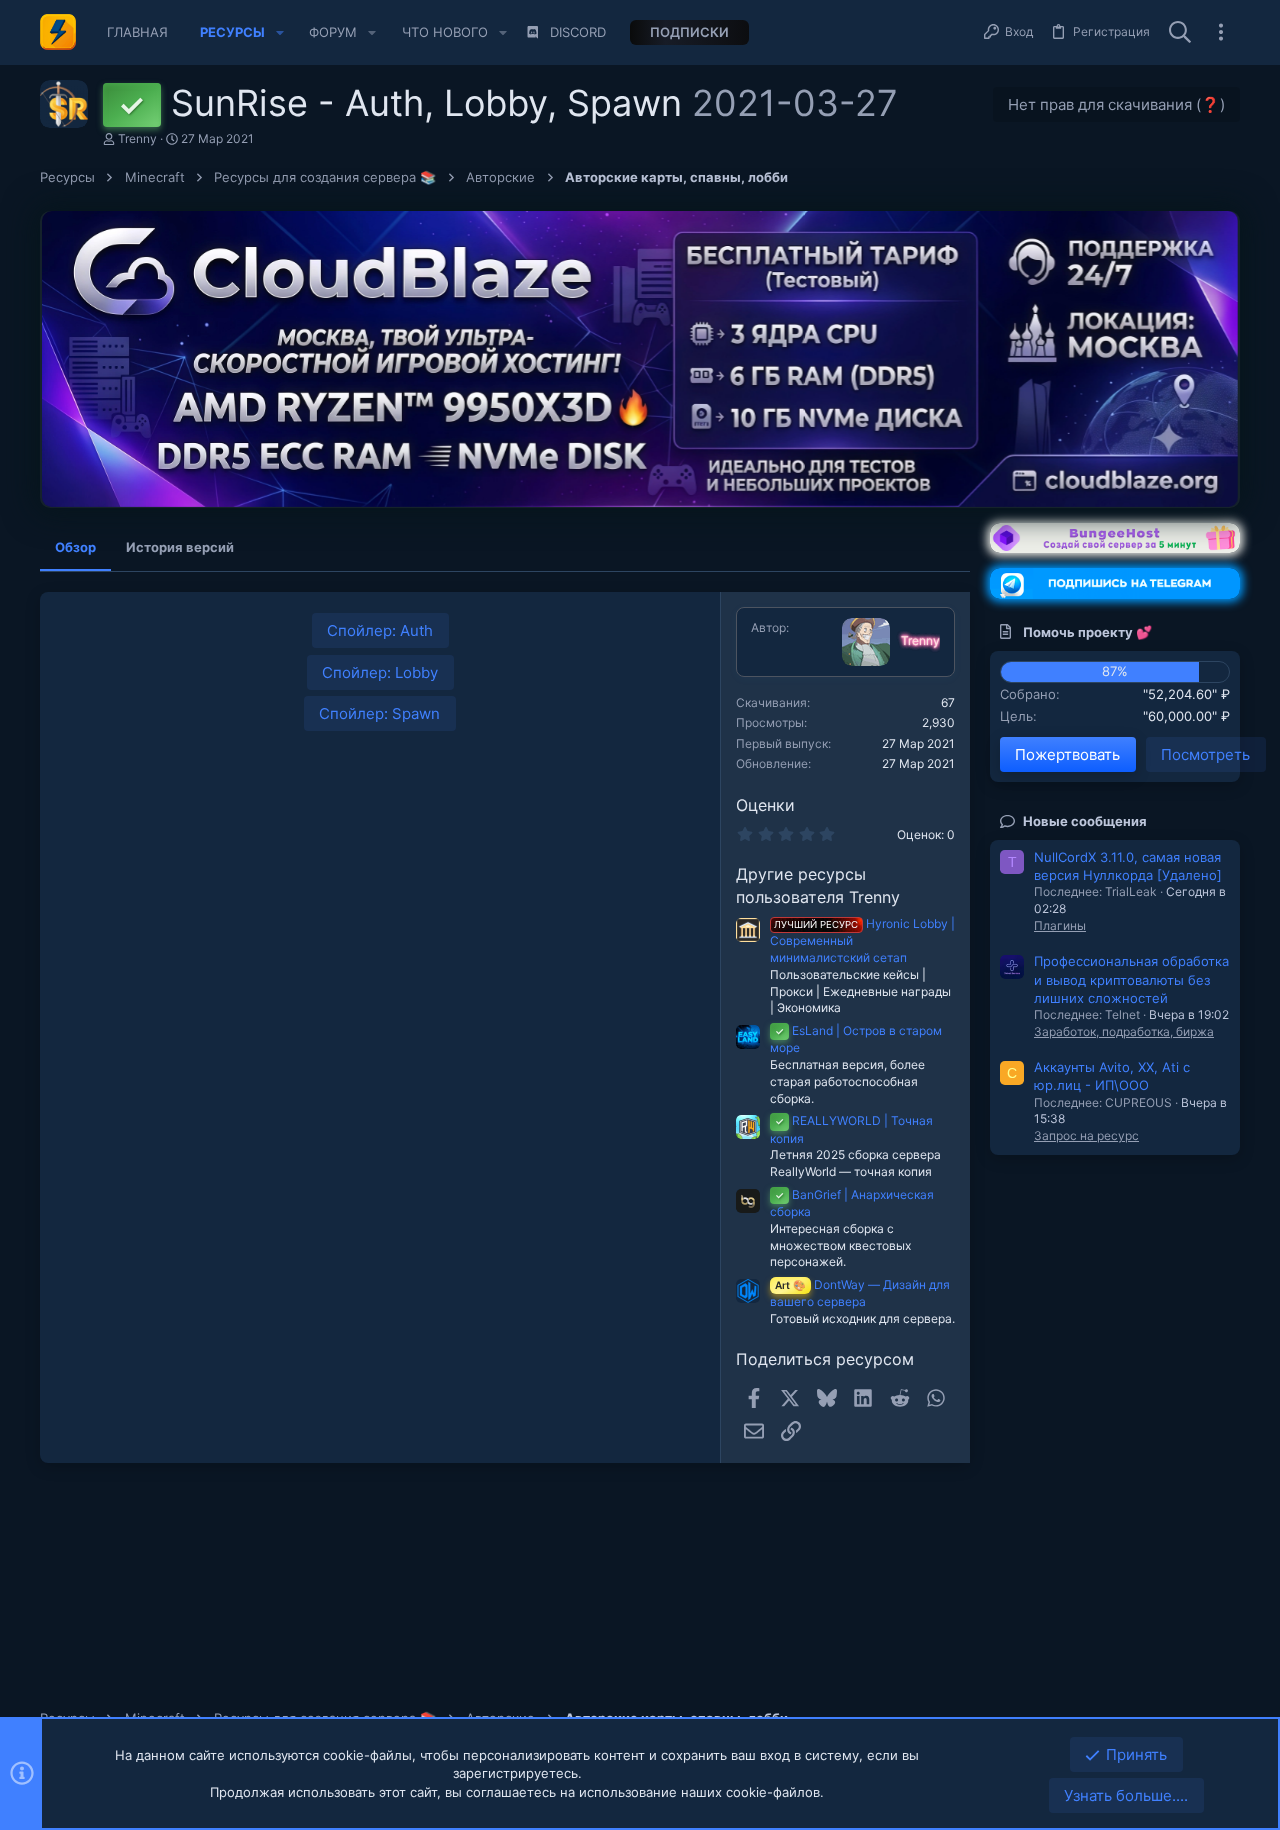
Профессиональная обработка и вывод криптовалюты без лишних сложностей (1131, 979)
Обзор (75, 547)
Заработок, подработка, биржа (1124, 1031)
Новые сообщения (1085, 821)
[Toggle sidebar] (1221, 32)
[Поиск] (1180, 33)
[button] (280, 32)
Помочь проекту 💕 (1087, 632)
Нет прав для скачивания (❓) (1116, 104)
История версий (180, 547)
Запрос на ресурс (1086, 1135)
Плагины (1060, 925)
